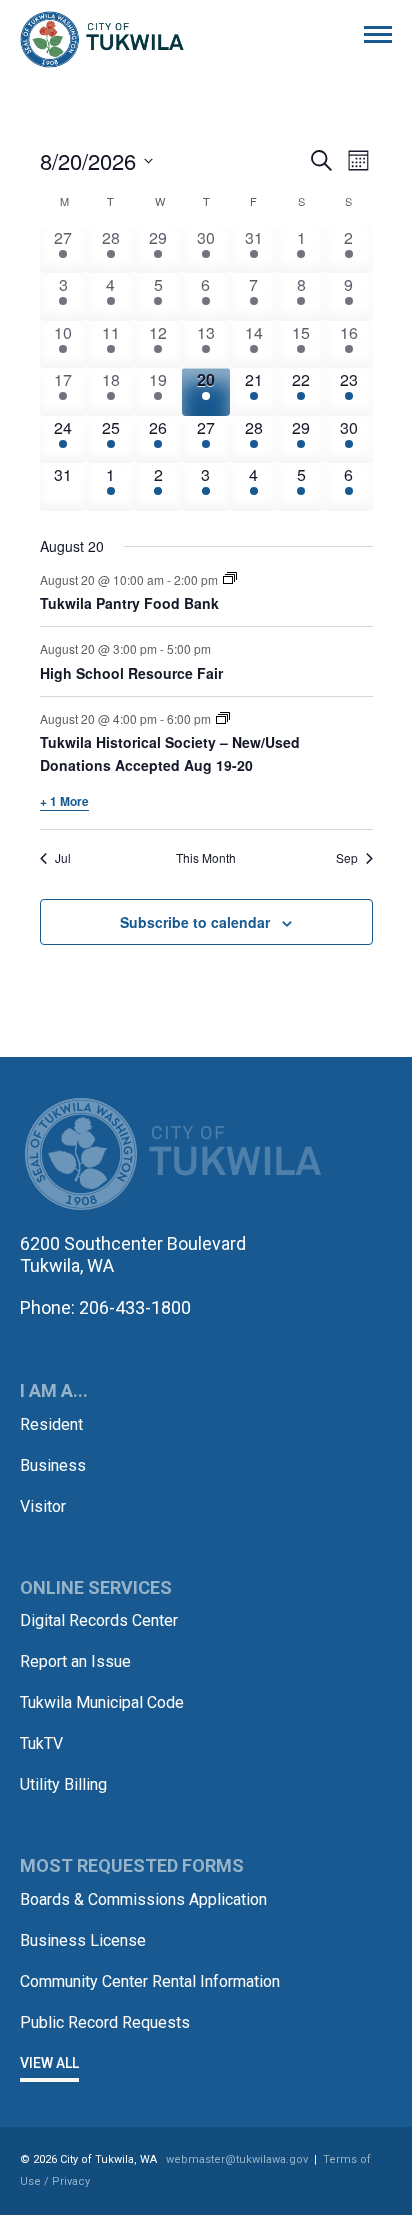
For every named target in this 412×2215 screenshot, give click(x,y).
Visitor (43, 1506)
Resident (51, 1424)
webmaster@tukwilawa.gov (237, 2159)
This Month (206, 858)
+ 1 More (64, 801)
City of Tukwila (102, 40)
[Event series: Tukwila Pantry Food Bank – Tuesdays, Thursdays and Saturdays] (230, 578)
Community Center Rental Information (150, 1981)
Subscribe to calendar (195, 922)
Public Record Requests (105, 2022)
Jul (63, 858)
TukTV (41, 1743)
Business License (83, 1940)
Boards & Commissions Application (143, 1899)
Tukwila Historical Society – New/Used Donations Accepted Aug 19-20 (170, 753)
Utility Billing (63, 1784)
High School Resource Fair (131, 673)
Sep (347, 858)
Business (53, 1465)
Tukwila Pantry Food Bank (129, 603)
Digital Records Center (99, 1620)
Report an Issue (75, 1661)
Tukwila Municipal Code (102, 1702)
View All (49, 2063)
